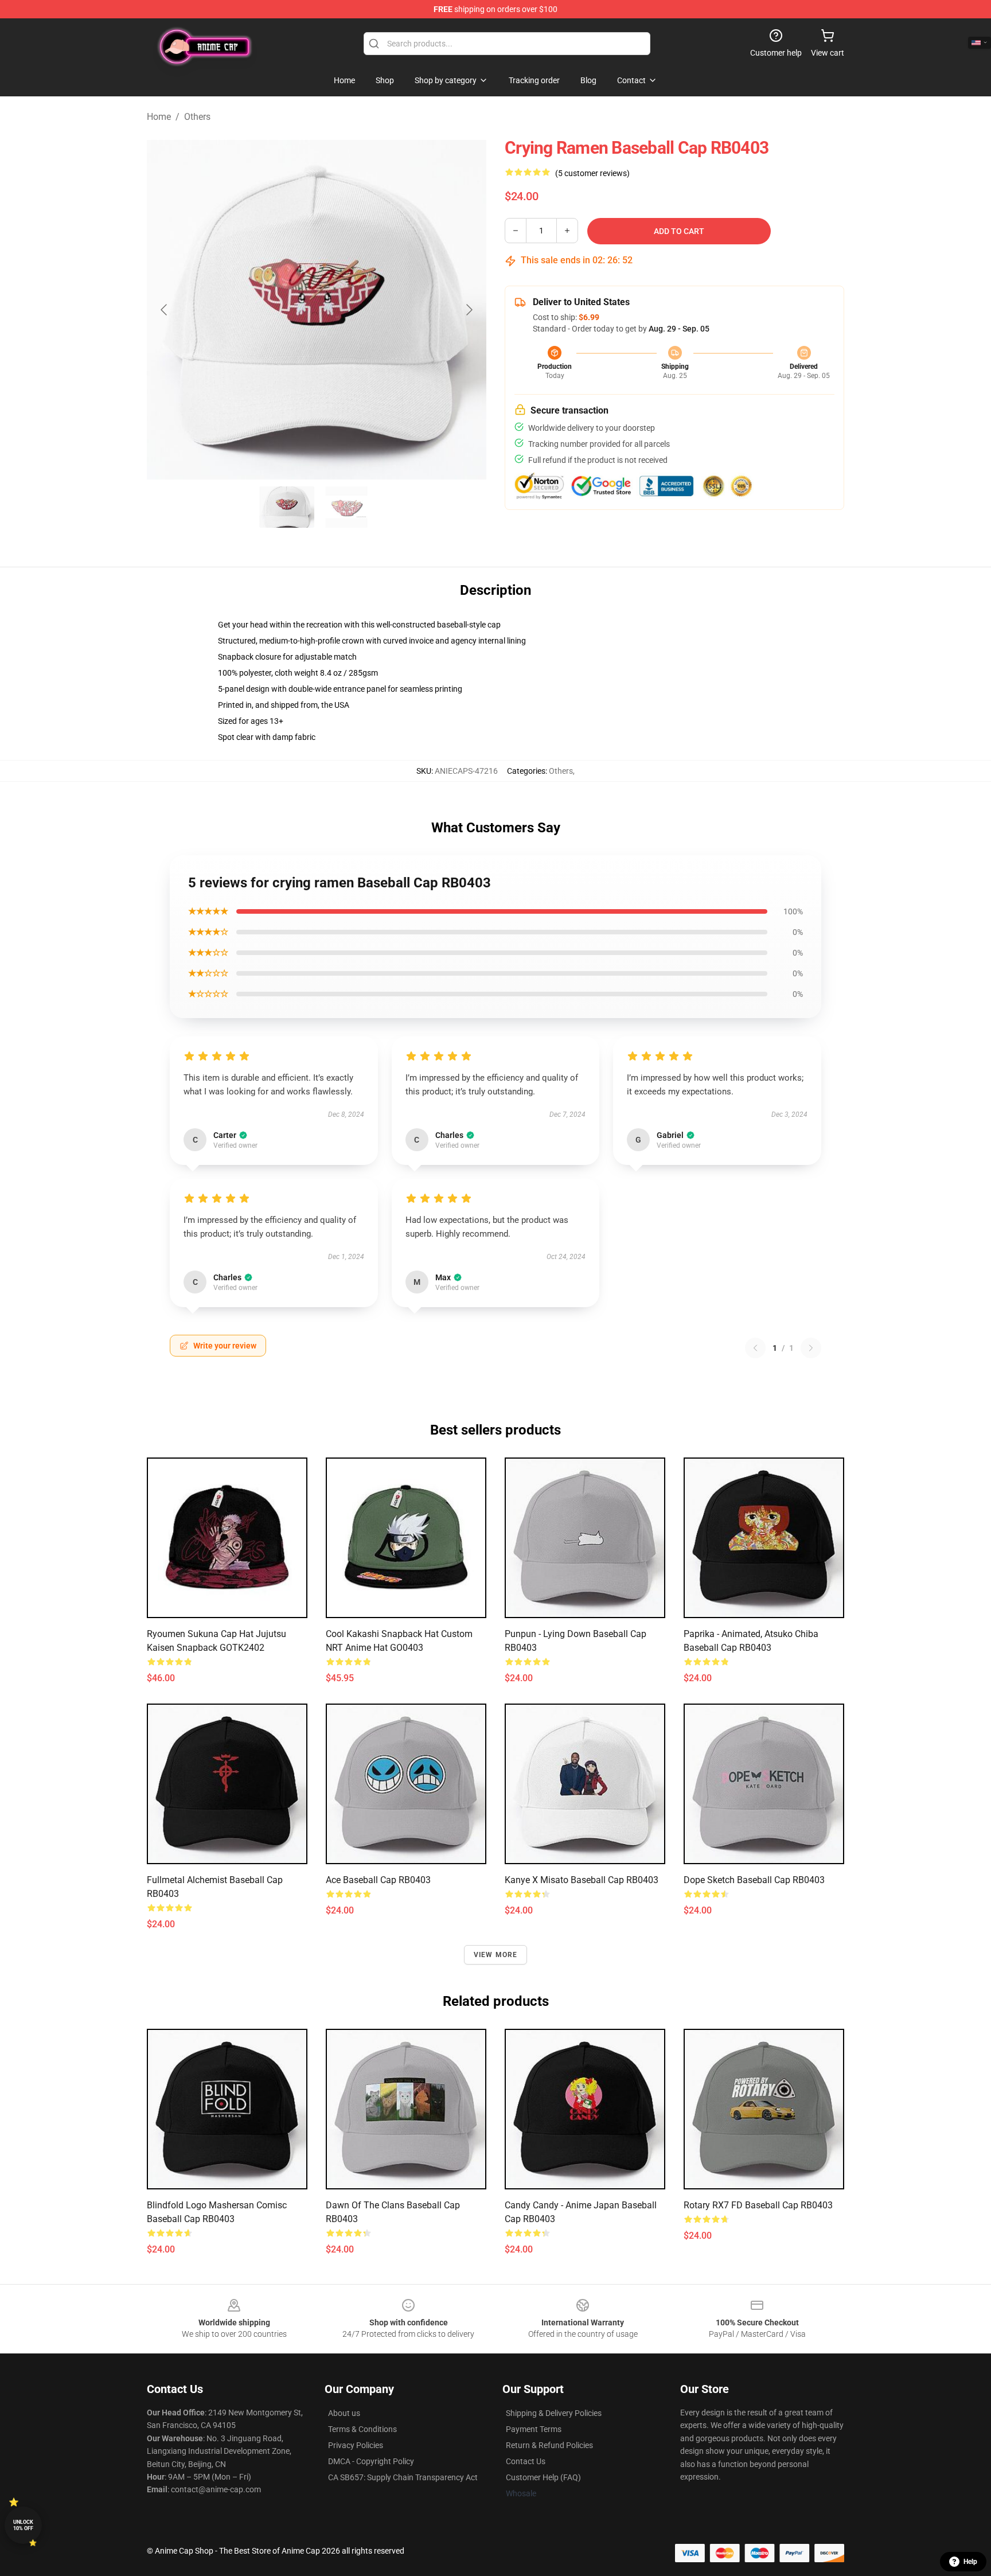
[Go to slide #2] (346, 507)
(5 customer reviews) (592, 173)
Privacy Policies (356, 2445)
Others (197, 117)
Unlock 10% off (23, 2525)
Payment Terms (534, 2429)
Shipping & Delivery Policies (554, 2413)
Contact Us (526, 2461)
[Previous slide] (165, 310)
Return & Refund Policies (549, 2445)
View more (496, 1955)
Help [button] (970, 2562)
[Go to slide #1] (287, 507)
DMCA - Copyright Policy (371, 2461)
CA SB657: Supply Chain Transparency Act (403, 2477)
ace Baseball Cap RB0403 (378, 1880)
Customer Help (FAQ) (543, 2477)
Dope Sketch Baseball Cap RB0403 (754, 1880)
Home (159, 117)
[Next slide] (469, 310)
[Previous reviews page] (755, 1348)
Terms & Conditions (362, 2429)
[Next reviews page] (811, 1348)
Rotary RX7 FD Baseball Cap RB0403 (758, 2205)
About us (344, 2413)
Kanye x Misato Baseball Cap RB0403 (582, 1880)
